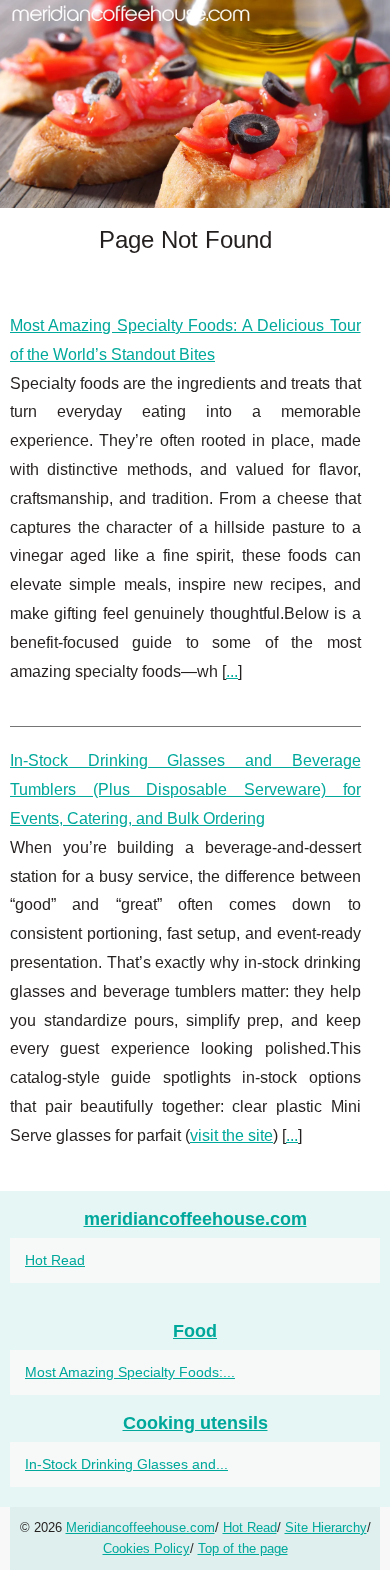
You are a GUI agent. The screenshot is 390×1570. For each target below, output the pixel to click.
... (232, 671)
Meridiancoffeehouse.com (140, 1527)
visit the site (231, 1135)
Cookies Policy (146, 1548)
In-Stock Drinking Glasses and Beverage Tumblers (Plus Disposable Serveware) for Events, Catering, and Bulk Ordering (185, 789)
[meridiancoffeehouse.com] (195, 104)
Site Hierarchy (326, 1527)
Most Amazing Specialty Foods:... (130, 1372)
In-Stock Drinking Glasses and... (126, 1464)
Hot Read (55, 1260)
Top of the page (243, 1548)
